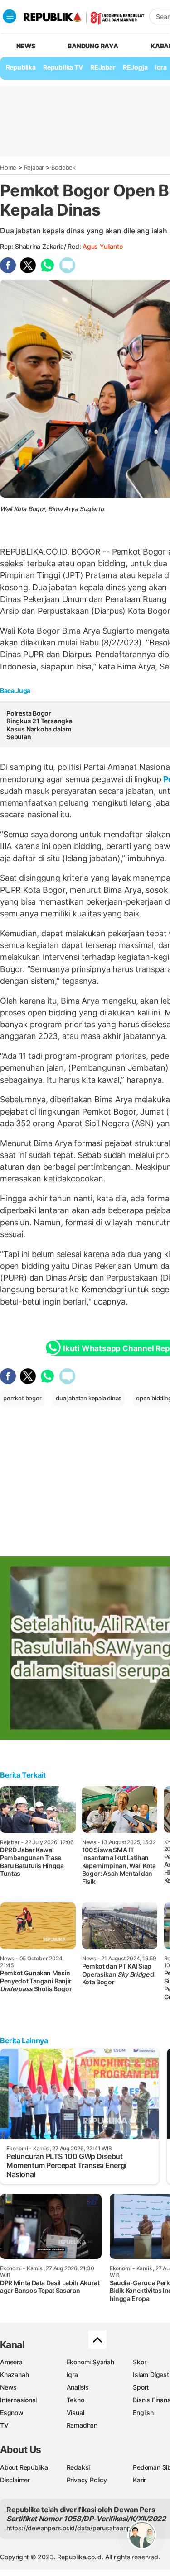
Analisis (78, 2387)
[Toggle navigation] (10, 16)
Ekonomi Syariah (90, 2362)
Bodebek (63, 167)
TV (4, 2425)
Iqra (72, 2374)
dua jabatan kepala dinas (89, 1398)
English (143, 2412)
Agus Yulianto (102, 246)
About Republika (24, 2467)
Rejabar (34, 167)
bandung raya (93, 46)
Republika (21, 67)
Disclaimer (15, 2480)
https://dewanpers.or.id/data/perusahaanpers (73, 2528)
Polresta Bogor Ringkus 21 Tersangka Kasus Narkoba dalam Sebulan (39, 725)
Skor (139, 2362)
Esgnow (12, 2412)
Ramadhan (82, 2425)
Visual (75, 2412)
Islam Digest (151, 2374)
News (8, 2387)
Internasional (18, 2400)
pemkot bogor (22, 1398)
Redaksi (78, 2467)
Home (8, 167)
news (26, 46)
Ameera (11, 2362)
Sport (141, 2387)
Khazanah (14, 2374)
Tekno (75, 2400)
